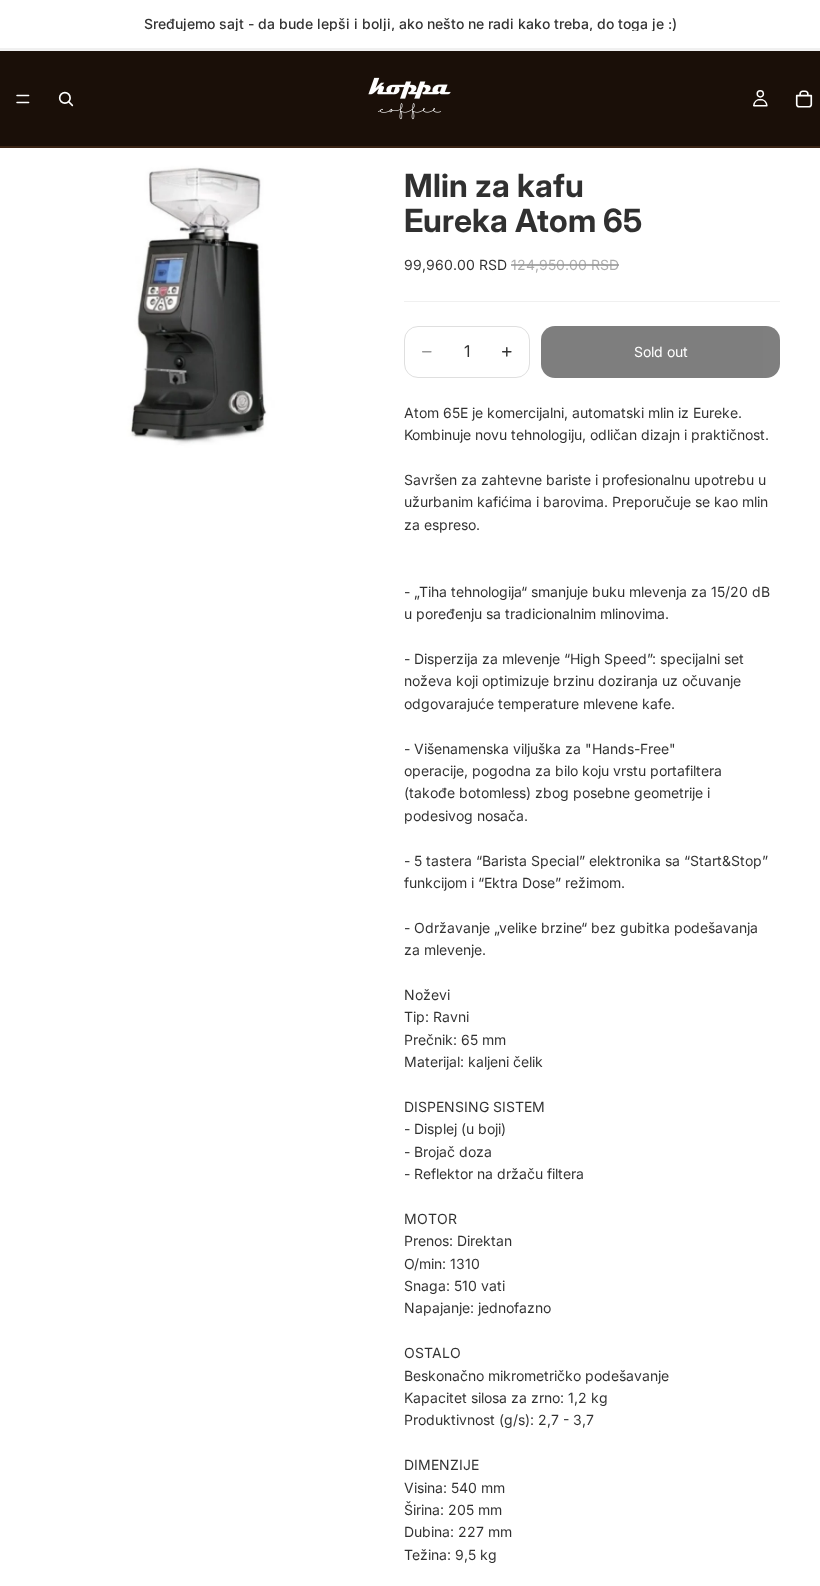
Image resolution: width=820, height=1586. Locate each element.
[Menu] (23, 99)
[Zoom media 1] (198, 306)
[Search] (66, 99)
